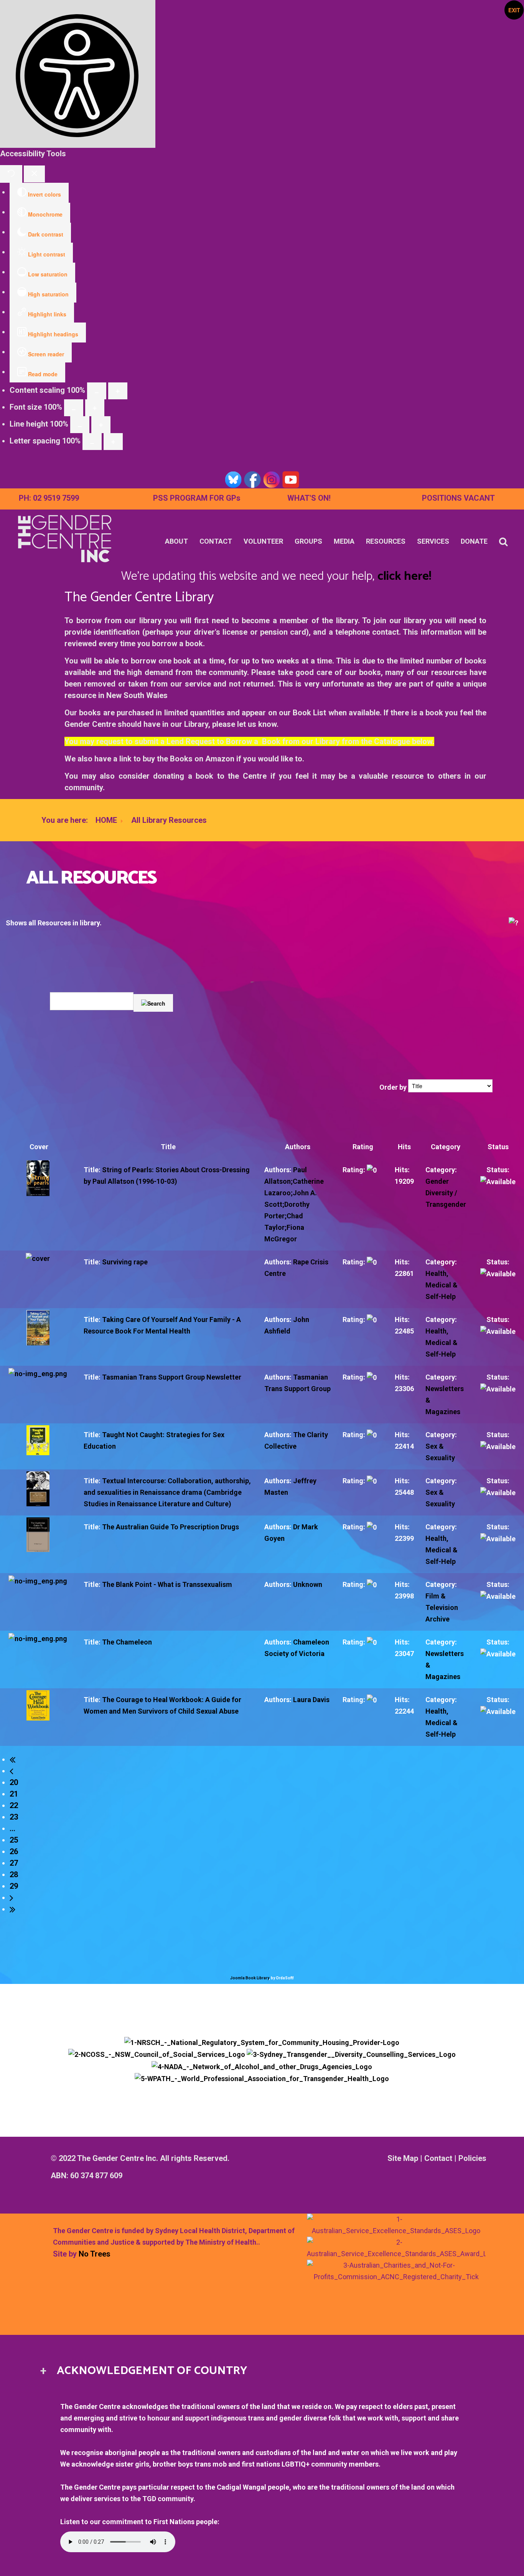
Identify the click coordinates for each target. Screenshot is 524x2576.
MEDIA (344, 541)
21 (14, 1794)
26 (14, 1851)
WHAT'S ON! (309, 498)
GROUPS (308, 541)
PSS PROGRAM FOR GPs (197, 498)
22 (14, 1805)
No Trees (95, 2254)
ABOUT (176, 541)
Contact (438, 2158)
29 (14, 1886)
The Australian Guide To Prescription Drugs (171, 1527)
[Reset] (11, 174)
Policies (472, 2158)
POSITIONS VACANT (458, 498)
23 (14, 1817)
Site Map (403, 2158)
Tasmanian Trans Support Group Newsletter (172, 1377)
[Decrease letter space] (92, 442)
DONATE (474, 541)
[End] (15, 1909)
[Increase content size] (118, 391)
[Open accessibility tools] (78, 74)
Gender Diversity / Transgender (446, 1193)
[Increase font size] (95, 408)
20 (14, 1782)
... (12, 1828)
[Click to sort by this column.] (379, 1087)
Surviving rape (125, 1262)
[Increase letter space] (113, 442)
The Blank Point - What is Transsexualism (167, 1584)
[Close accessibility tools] (34, 174)
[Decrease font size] (74, 408)
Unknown (308, 1584)
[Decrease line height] (80, 425)
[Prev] (15, 1771)
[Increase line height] (101, 425)
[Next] (15, 1898)
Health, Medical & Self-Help (442, 1285)
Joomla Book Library (250, 1978)
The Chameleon (127, 1642)
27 (14, 1863)
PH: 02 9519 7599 (49, 498)
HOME (106, 820)
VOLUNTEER (263, 541)
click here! (404, 576)
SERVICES (433, 541)
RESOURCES (386, 541)
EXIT (514, 10)
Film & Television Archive (442, 1607)
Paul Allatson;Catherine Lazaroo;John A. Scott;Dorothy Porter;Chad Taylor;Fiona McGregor (294, 1204)
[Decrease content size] (97, 391)
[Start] (15, 1759)
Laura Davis (311, 1700)
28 (14, 1875)
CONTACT (216, 541)
